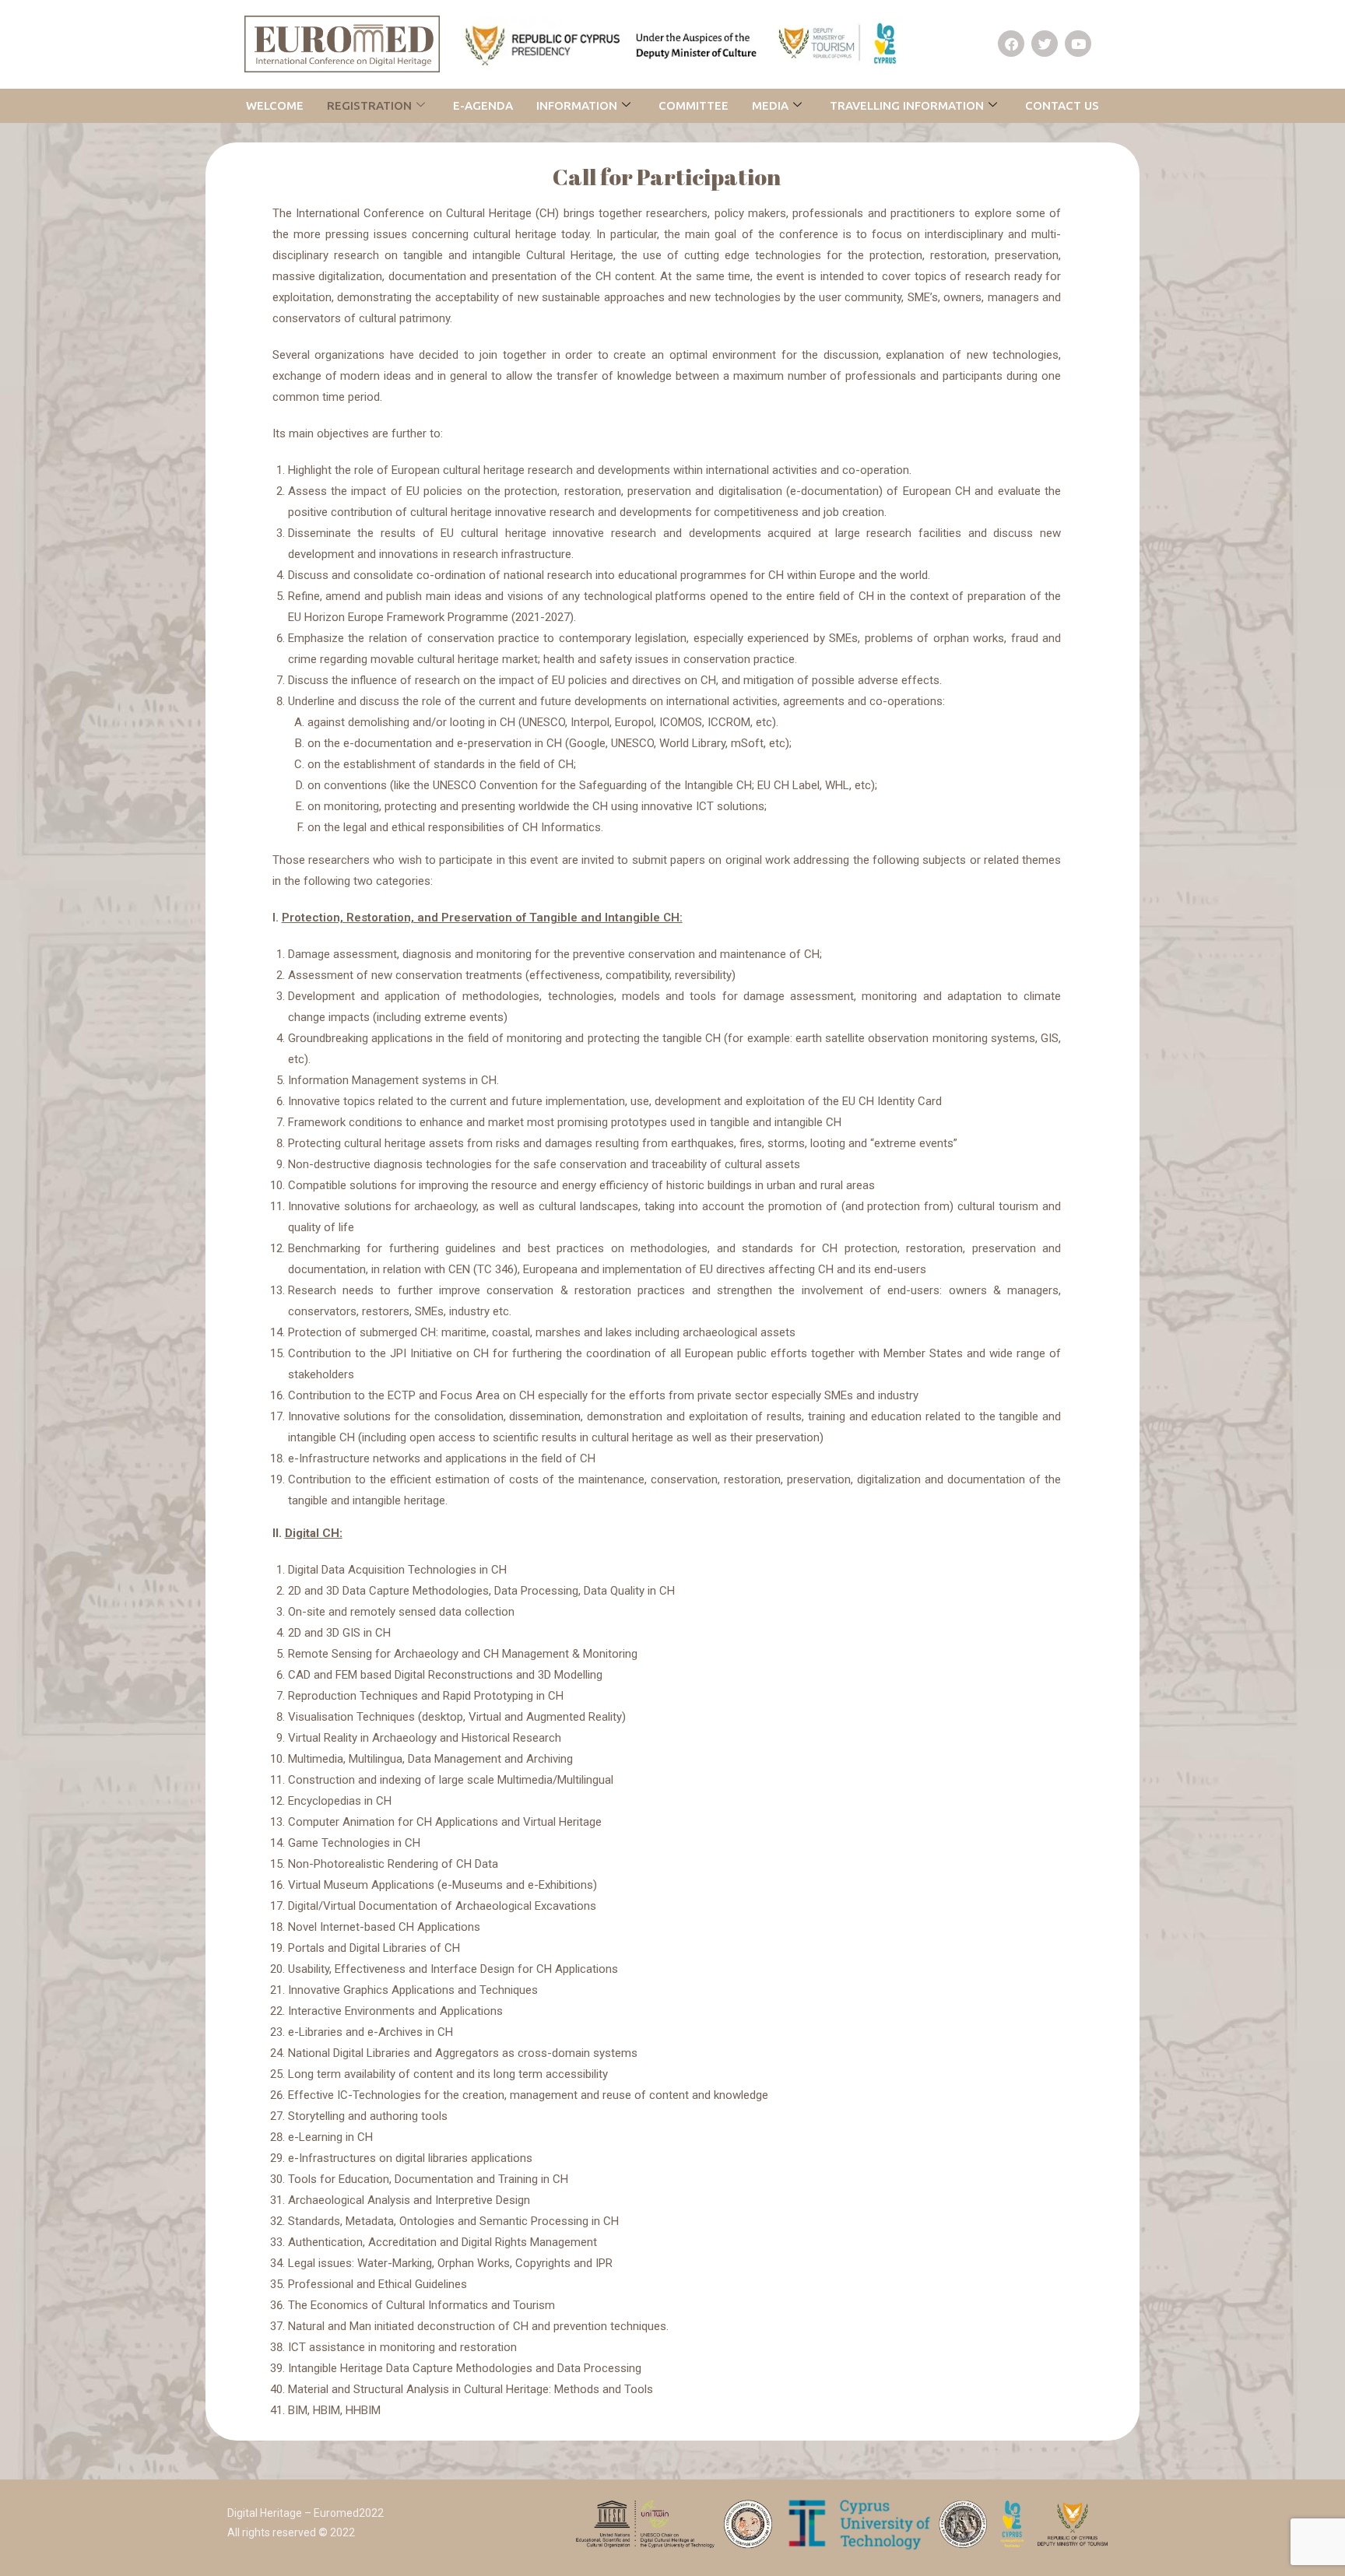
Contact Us (1062, 105)
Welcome (275, 105)
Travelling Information (907, 105)
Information (577, 105)
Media (770, 105)
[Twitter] (1045, 44)
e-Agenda (483, 105)
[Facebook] (1011, 44)
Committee (694, 105)
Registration (369, 105)
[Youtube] (1078, 44)
